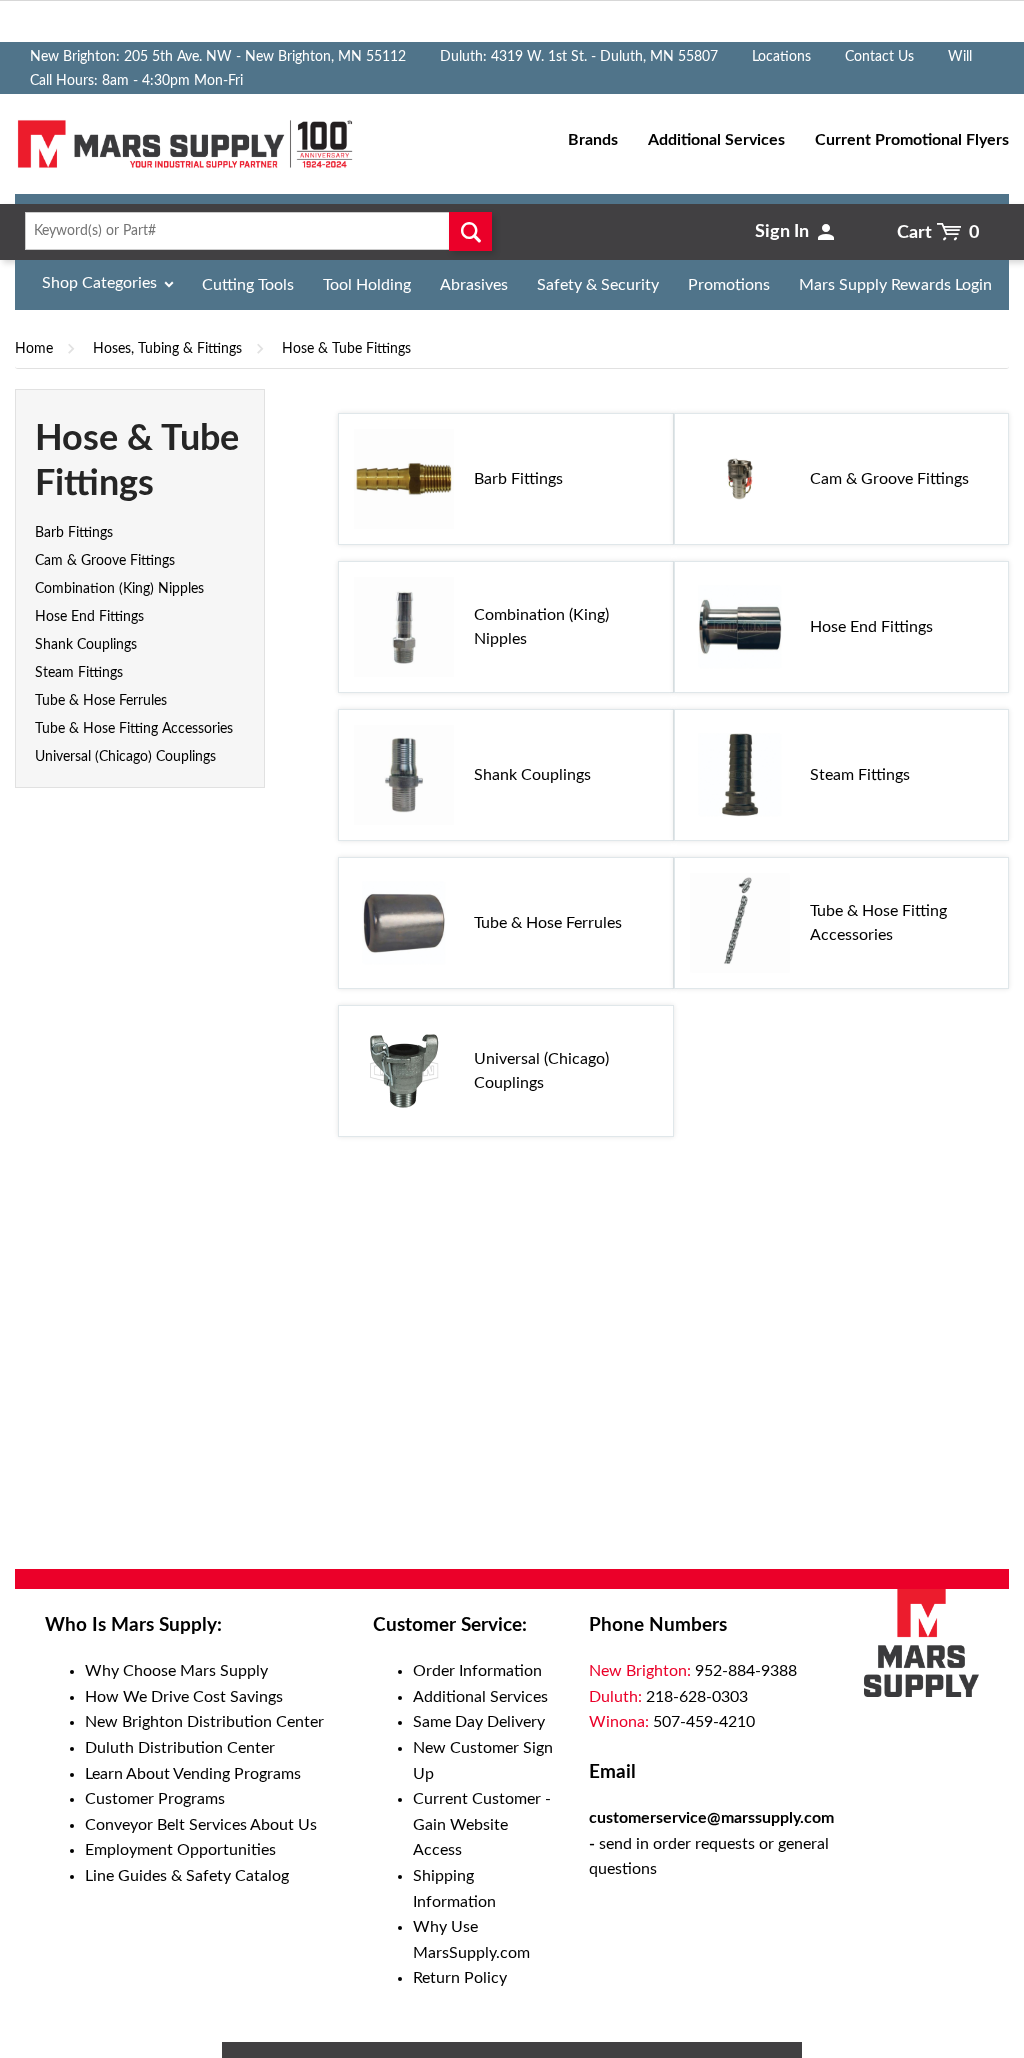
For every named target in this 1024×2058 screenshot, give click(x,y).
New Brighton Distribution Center (204, 1722)
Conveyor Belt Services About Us (201, 1825)
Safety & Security (598, 285)
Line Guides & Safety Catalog (187, 1876)
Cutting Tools (248, 285)
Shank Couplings (86, 645)
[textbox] (254, 231)
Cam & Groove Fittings (105, 561)
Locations (781, 57)
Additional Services (480, 1697)
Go (470, 231)
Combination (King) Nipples (119, 589)
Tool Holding (367, 285)
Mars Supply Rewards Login (895, 285)
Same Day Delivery (479, 1722)
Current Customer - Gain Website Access (482, 1824)
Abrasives (474, 285)
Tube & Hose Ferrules (101, 701)
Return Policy (460, 1978)
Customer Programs (155, 1799)
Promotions (729, 285)
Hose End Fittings (89, 617)
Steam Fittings (79, 673)
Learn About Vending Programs (193, 1774)
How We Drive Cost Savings (184, 1697)
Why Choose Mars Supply (176, 1671)
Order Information (477, 1671)
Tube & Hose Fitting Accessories (134, 729)
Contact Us (879, 57)
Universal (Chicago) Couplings (125, 757)
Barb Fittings (74, 533)
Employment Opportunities (180, 1850)
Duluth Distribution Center (180, 1748)
